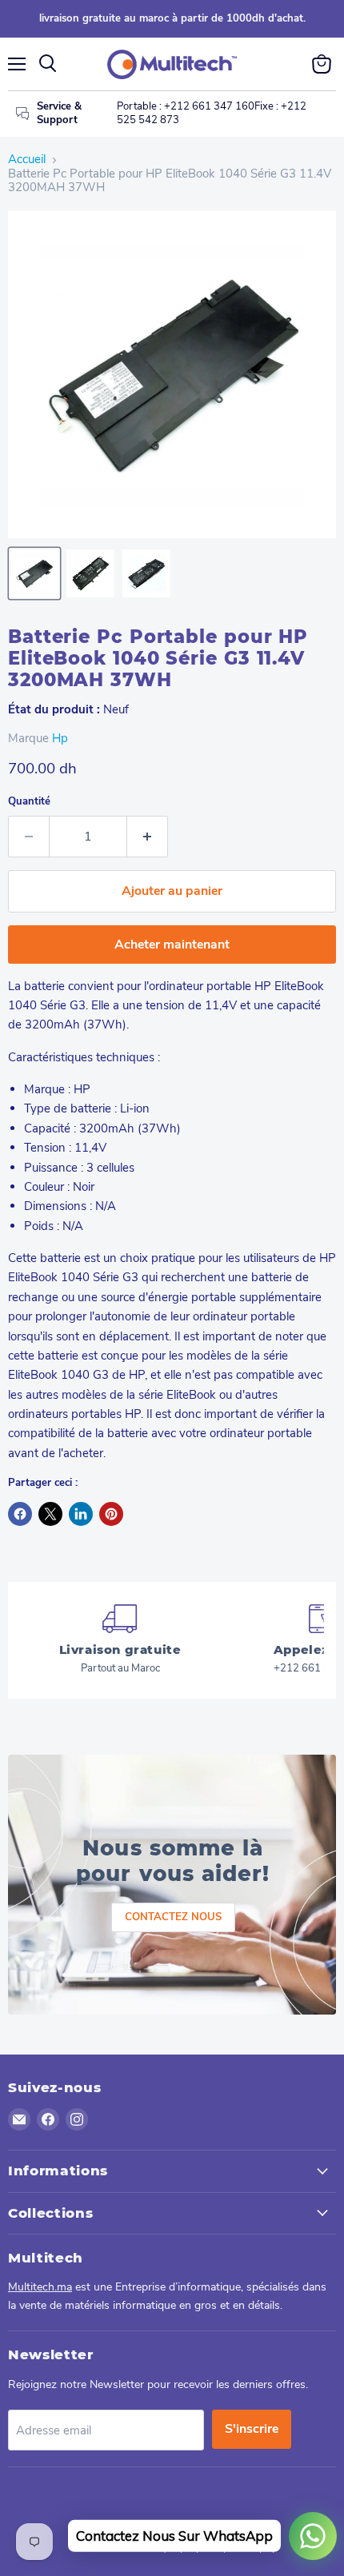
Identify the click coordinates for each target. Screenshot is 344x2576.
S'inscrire (252, 2429)
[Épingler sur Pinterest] (111, 1514)
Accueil (27, 160)
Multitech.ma (40, 2287)
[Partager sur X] (50, 1514)
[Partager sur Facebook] (20, 1514)
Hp (60, 738)
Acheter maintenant (172, 945)
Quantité (29, 802)
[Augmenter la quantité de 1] (148, 837)
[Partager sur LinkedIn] (81, 1514)
